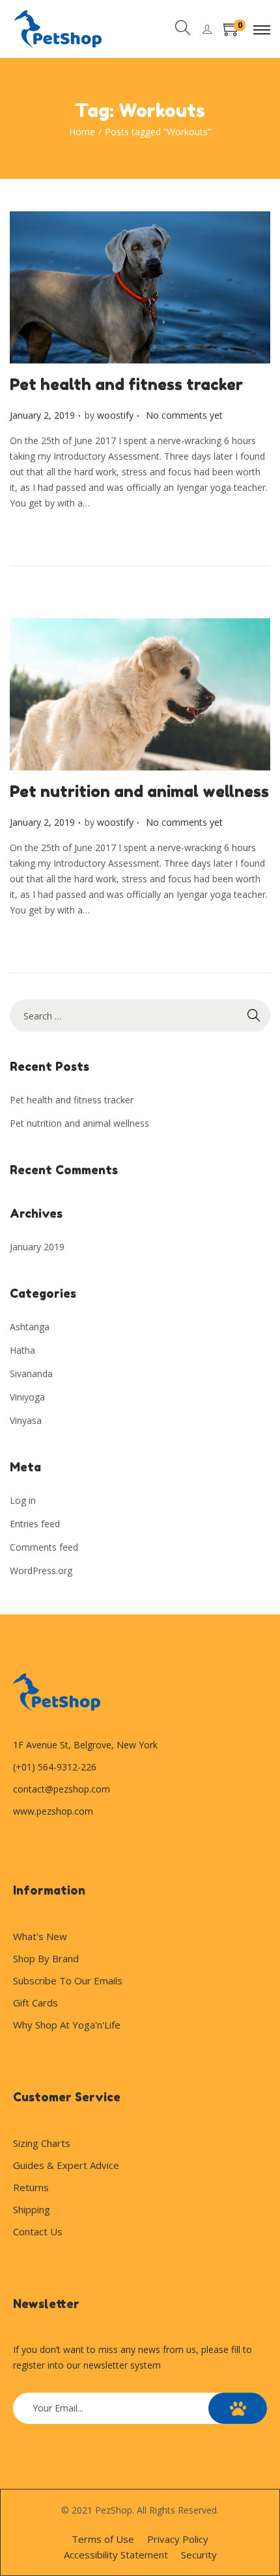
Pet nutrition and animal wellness (139, 792)
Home (82, 132)
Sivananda (31, 1373)
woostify (115, 415)
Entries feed (35, 1524)
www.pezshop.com (53, 1811)
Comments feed (44, 1547)
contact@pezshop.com (62, 1789)
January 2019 (37, 1247)
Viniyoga (27, 1397)
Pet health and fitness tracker (126, 385)
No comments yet (184, 415)
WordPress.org (41, 1571)
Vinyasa (26, 1420)
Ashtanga (30, 1327)
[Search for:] (140, 1016)
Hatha (22, 1350)
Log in (23, 1500)
